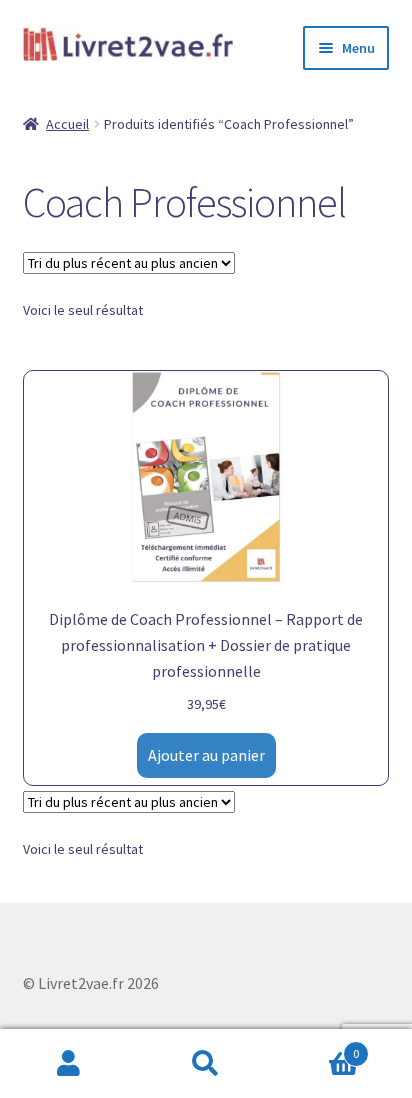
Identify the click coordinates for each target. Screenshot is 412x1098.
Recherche (205, 1064)
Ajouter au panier (206, 755)
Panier (317, 1046)
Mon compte (68, 1064)
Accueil (67, 124)
